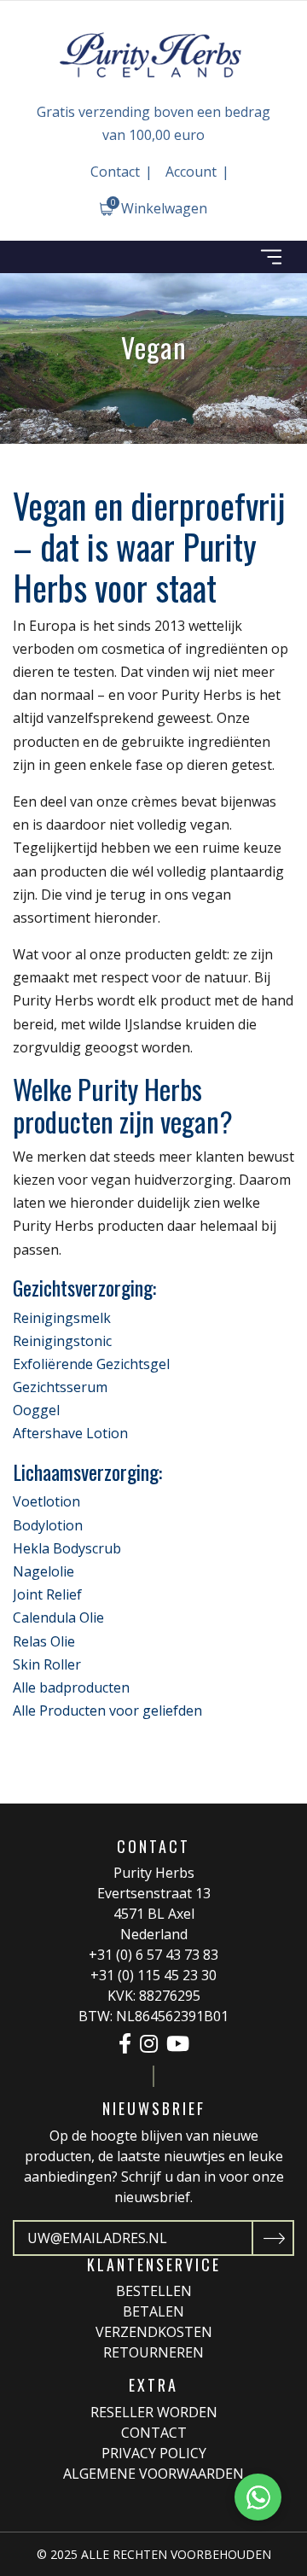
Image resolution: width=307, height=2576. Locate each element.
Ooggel (36, 1410)
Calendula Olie (58, 1617)
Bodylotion (48, 1525)
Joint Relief (47, 1594)
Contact (115, 172)
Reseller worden (154, 2412)
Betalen (153, 2311)
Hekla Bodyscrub (67, 1548)
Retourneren (153, 2352)
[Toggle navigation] (271, 257)
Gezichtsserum (60, 1387)
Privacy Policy (154, 2453)
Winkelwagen (159, 207)
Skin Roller (47, 1664)
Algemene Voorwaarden (153, 2474)
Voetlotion (46, 1501)
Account (191, 172)
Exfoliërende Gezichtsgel (91, 1364)
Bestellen (154, 2291)
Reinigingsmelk (62, 1318)
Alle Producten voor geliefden (107, 1711)
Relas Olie (44, 1641)
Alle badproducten (71, 1687)
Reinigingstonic (62, 1341)
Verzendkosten (154, 2332)
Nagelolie (43, 1571)
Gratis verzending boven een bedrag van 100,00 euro (153, 123)
